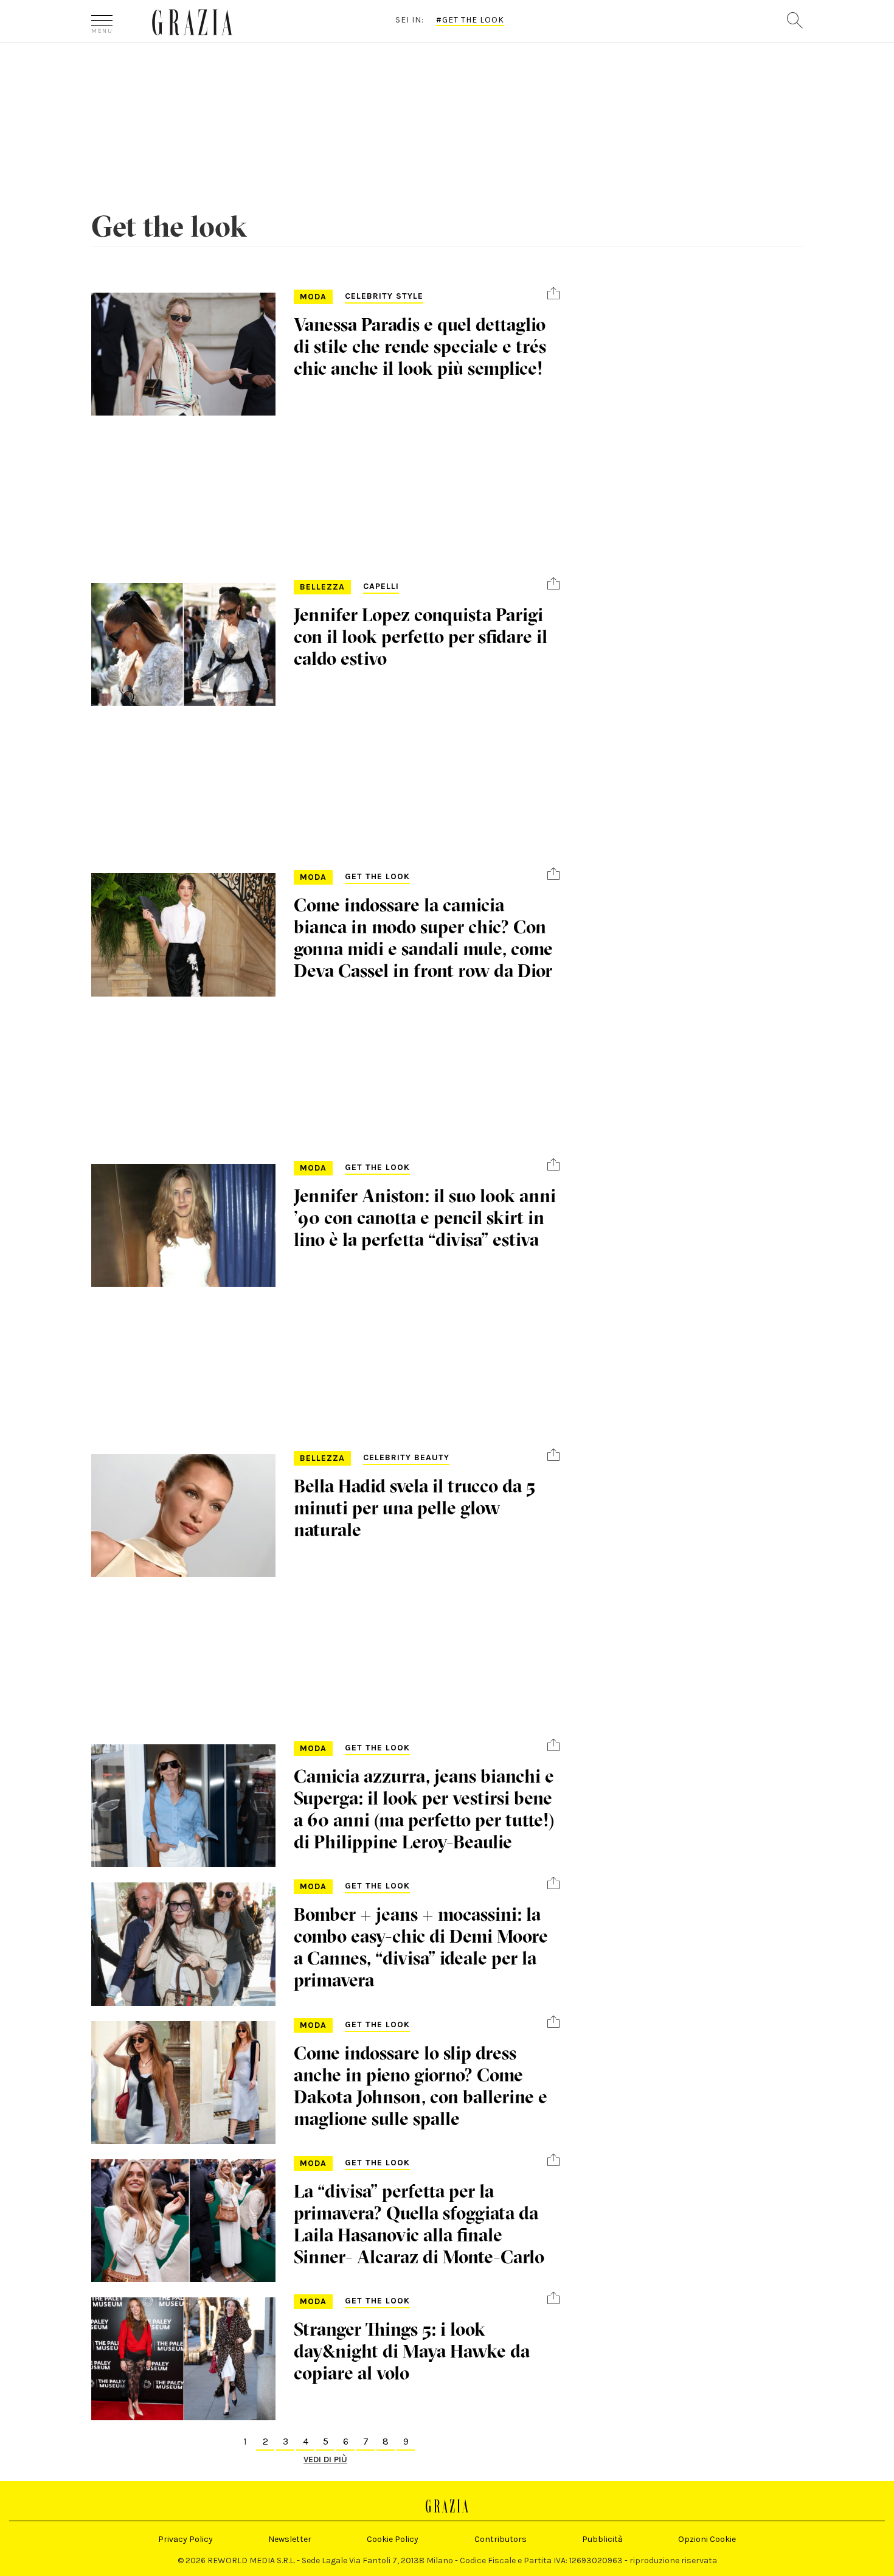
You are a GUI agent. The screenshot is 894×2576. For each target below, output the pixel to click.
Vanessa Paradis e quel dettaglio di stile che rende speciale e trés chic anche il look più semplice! (420, 346)
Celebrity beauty (406, 1457)
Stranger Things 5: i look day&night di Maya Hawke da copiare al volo (412, 2351)
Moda (313, 297)
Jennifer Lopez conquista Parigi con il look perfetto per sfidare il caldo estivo (421, 637)
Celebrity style (384, 296)
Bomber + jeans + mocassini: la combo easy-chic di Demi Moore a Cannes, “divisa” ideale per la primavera (421, 1947)
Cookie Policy (393, 2539)
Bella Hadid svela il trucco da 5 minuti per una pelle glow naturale (414, 1508)
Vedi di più (325, 2459)
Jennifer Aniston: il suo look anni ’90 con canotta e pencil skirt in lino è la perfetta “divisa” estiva (425, 1218)
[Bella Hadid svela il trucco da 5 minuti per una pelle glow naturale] (183, 1516)
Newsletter (290, 2539)
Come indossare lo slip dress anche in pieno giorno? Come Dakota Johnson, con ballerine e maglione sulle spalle (421, 2086)
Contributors (501, 2539)
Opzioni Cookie (707, 2539)
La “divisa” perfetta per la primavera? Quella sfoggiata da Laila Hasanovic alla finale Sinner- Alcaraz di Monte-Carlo (419, 2224)
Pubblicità (602, 2539)
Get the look (377, 876)
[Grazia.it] (192, 22)
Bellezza (322, 587)
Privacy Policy (185, 2539)
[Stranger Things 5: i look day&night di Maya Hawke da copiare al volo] (183, 2359)
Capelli (381, 586)
